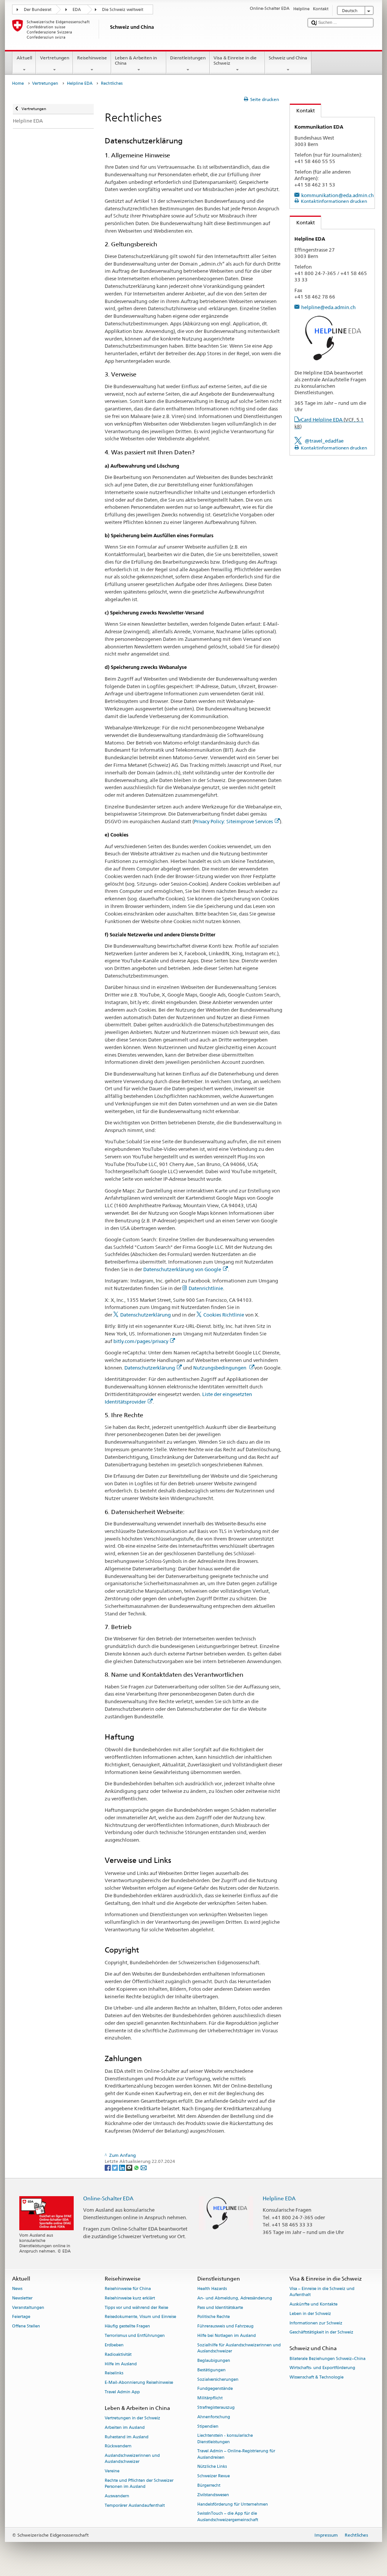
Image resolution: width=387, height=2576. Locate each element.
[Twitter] (115, 2167)
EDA (77, 10)
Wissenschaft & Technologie (317, 2378)
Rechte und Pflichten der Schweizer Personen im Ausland (139, 2484)
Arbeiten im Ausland (125, 2428)
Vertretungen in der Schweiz (132, 2418)
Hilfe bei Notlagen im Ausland (227, 2336)
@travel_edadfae (324, 441)
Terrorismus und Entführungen (135, 2336)
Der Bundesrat (38, 10)
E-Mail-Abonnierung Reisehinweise (139, 2383)
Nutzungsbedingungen (220, 1368)
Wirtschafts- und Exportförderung (322, 2368)
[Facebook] (108, 2167)
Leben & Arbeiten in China (136, 60)
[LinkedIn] (123, 2167)
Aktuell (24, 58)
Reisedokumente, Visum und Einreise (140, 2317)
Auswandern (117, 2496)
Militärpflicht (210, 2398)
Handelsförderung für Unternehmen (233, 2504)
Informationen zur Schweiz (316, 2323)
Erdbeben (114, 2345)
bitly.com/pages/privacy (141, 1341)
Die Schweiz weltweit (123, 10)
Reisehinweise (92, 58)
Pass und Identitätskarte (220, 2308)
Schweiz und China (288, 58)
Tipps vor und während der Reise (136, 2308)
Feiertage (21, 2317)
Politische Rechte (214, 2317)
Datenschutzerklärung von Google (182, 1269)
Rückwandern (118, 2446)
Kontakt (302, 110)
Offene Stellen (26, 2326)
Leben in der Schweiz (310, 2314)
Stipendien (208, 2426)
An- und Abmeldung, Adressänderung (235, 2298)
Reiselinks (114, 2373)
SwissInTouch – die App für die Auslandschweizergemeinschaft (228, 2517)
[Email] (144, 2167)
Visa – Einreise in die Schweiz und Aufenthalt (322, 2292)
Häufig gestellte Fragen (127, 2326)
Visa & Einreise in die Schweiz (235, 60)
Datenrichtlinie (206, 1288)
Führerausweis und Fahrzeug (225, 2326)
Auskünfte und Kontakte (313, 2304)
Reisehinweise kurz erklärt (130, 2298)
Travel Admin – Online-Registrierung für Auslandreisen (236, 2454)
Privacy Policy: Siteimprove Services (233, 821)
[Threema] (130, 2167)
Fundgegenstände (215, 2389)
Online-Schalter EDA (108, 2198)
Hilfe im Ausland (121, 2364)
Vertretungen (55, 58)
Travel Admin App (122, 2392)
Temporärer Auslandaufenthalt (135, 2505)
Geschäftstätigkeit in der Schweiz (321, 2333)
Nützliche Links (212, 2467)
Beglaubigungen (214, 2361)
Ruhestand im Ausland (127, 2437)
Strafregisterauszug (216, 2407)
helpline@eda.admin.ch (328, 307)
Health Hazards (212, 2289)
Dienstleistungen (188, 58)
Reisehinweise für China (128, 2289)
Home (18, 83)
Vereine (112, 2471)
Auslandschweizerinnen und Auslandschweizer (132, 2459)
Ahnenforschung (214, 2417)
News (17, 2289)
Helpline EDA (80, 83)
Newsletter (22, 2298)
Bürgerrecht (209, 2485)
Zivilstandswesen (213, 2495)
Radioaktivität (118, 2354)
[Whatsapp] (137, 2167)
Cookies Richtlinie (224, 1315)
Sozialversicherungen (218, 2379)
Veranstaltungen (28, 2308)
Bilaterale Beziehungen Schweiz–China (327, 2359)
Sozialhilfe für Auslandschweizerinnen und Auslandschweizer (239, 2348)
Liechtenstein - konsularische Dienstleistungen (225, 2439)
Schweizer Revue (214, 2476)
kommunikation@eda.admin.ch (337, 195)
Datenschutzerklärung (146, 1315)
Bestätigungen (211, 2370)
